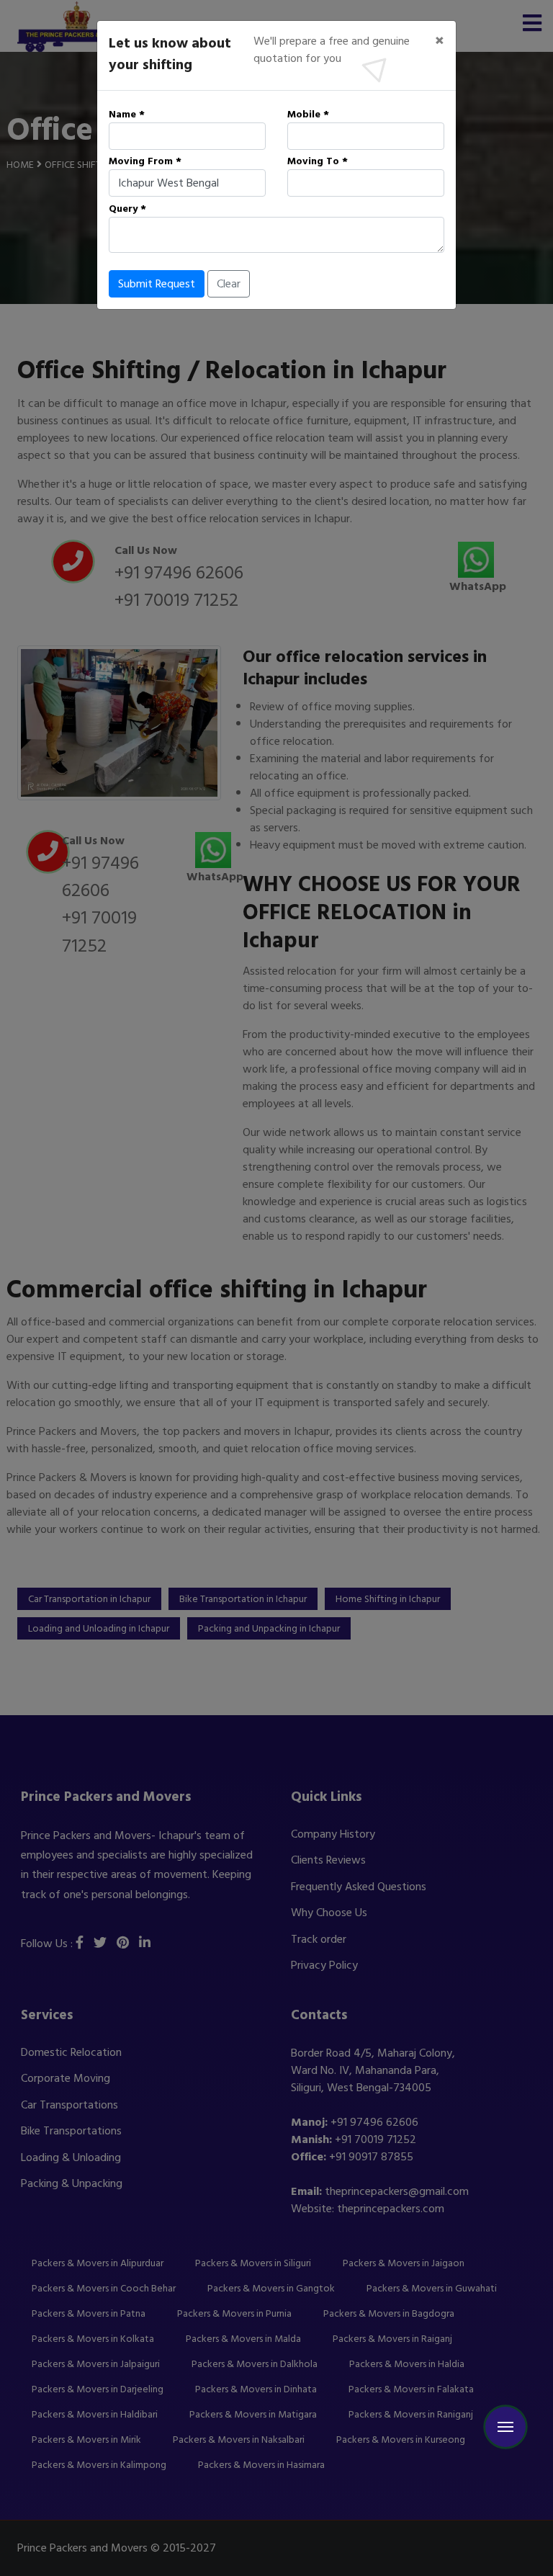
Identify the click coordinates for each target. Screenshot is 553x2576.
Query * (127, 209)
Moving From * (145, 161)
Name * (127, 114)
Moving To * (318, 161)
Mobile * (308, 114)
